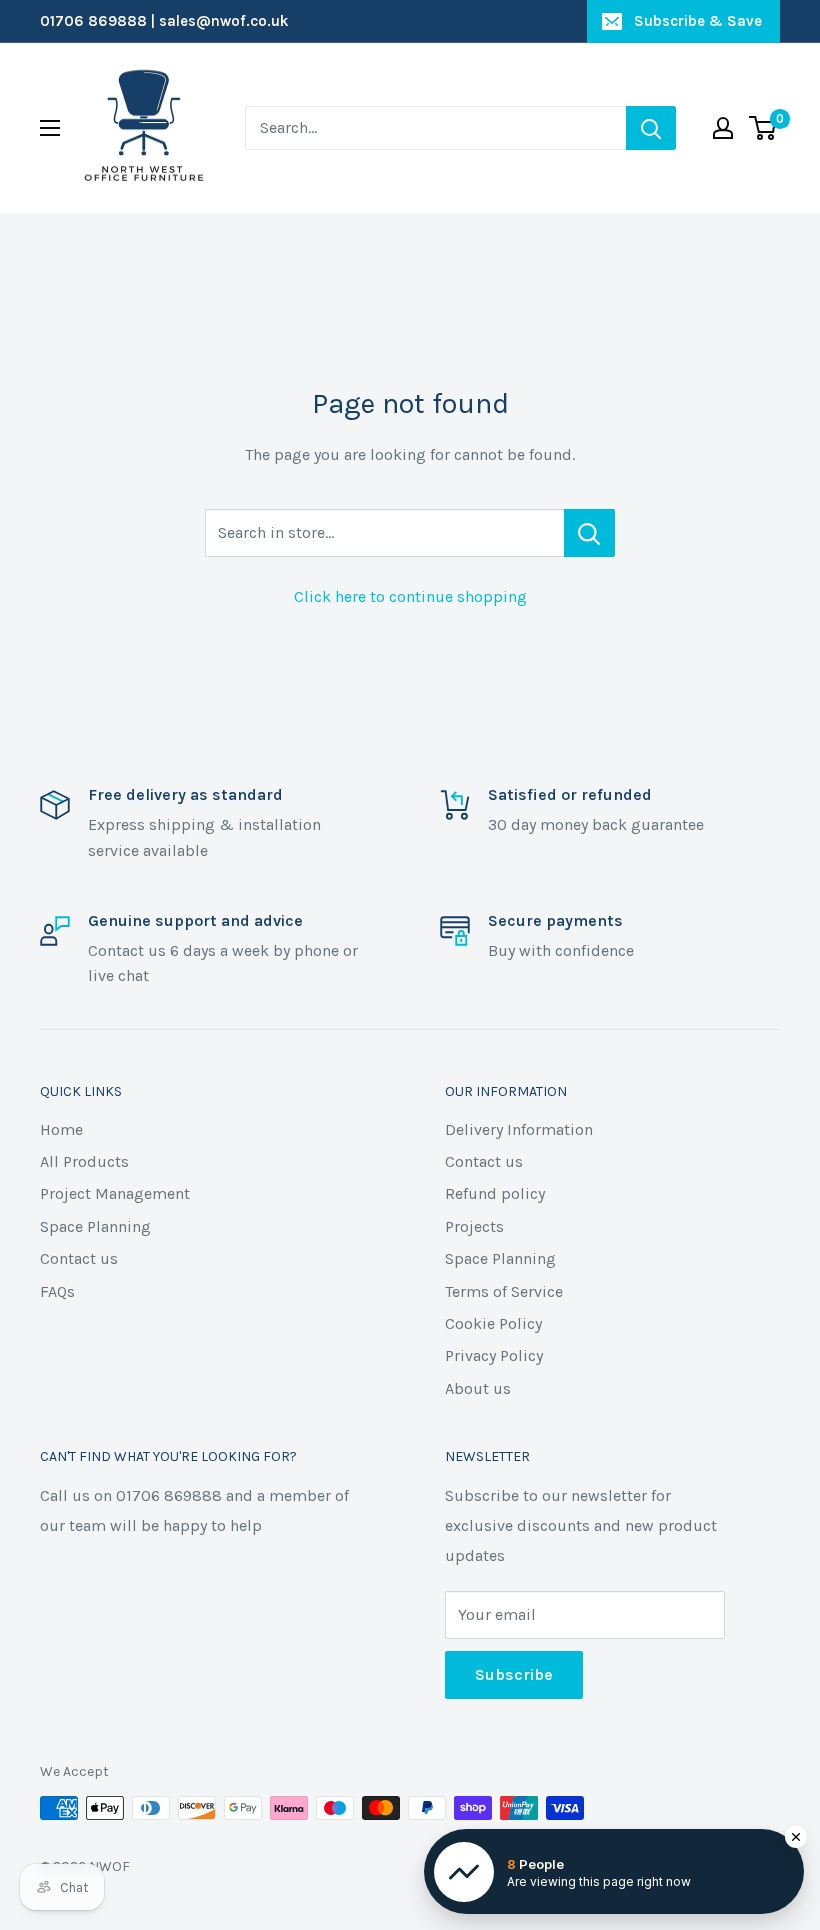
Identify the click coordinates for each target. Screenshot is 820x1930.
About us (478, 1388)
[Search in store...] (589, 533)
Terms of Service (504, 1291)
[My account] (723, 128)
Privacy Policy (494, 1355)
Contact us (79, 1258)
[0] (763, 128)
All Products (84, 1161)
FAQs (57, 1291)
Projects (474, 1226)
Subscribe (514, 1674)
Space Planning (95, 1226)
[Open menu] (50, 128)
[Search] (651, 128)
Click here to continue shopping (410, 596)
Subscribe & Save (698, 21)
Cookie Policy (493, 1323)
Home (61, 1129)
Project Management (115, 1193)
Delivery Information (519, 1129)
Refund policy (495, 1193)
